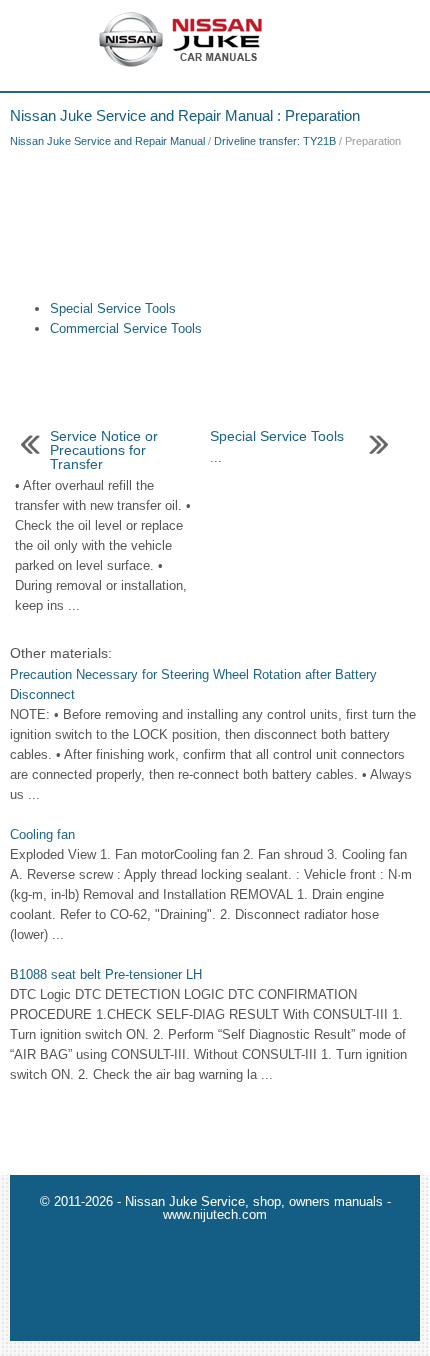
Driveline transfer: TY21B (275, 141)
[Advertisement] (215, 219)
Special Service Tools (113, 308)
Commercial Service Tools (126, 328)
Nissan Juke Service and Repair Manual (107, 141)
